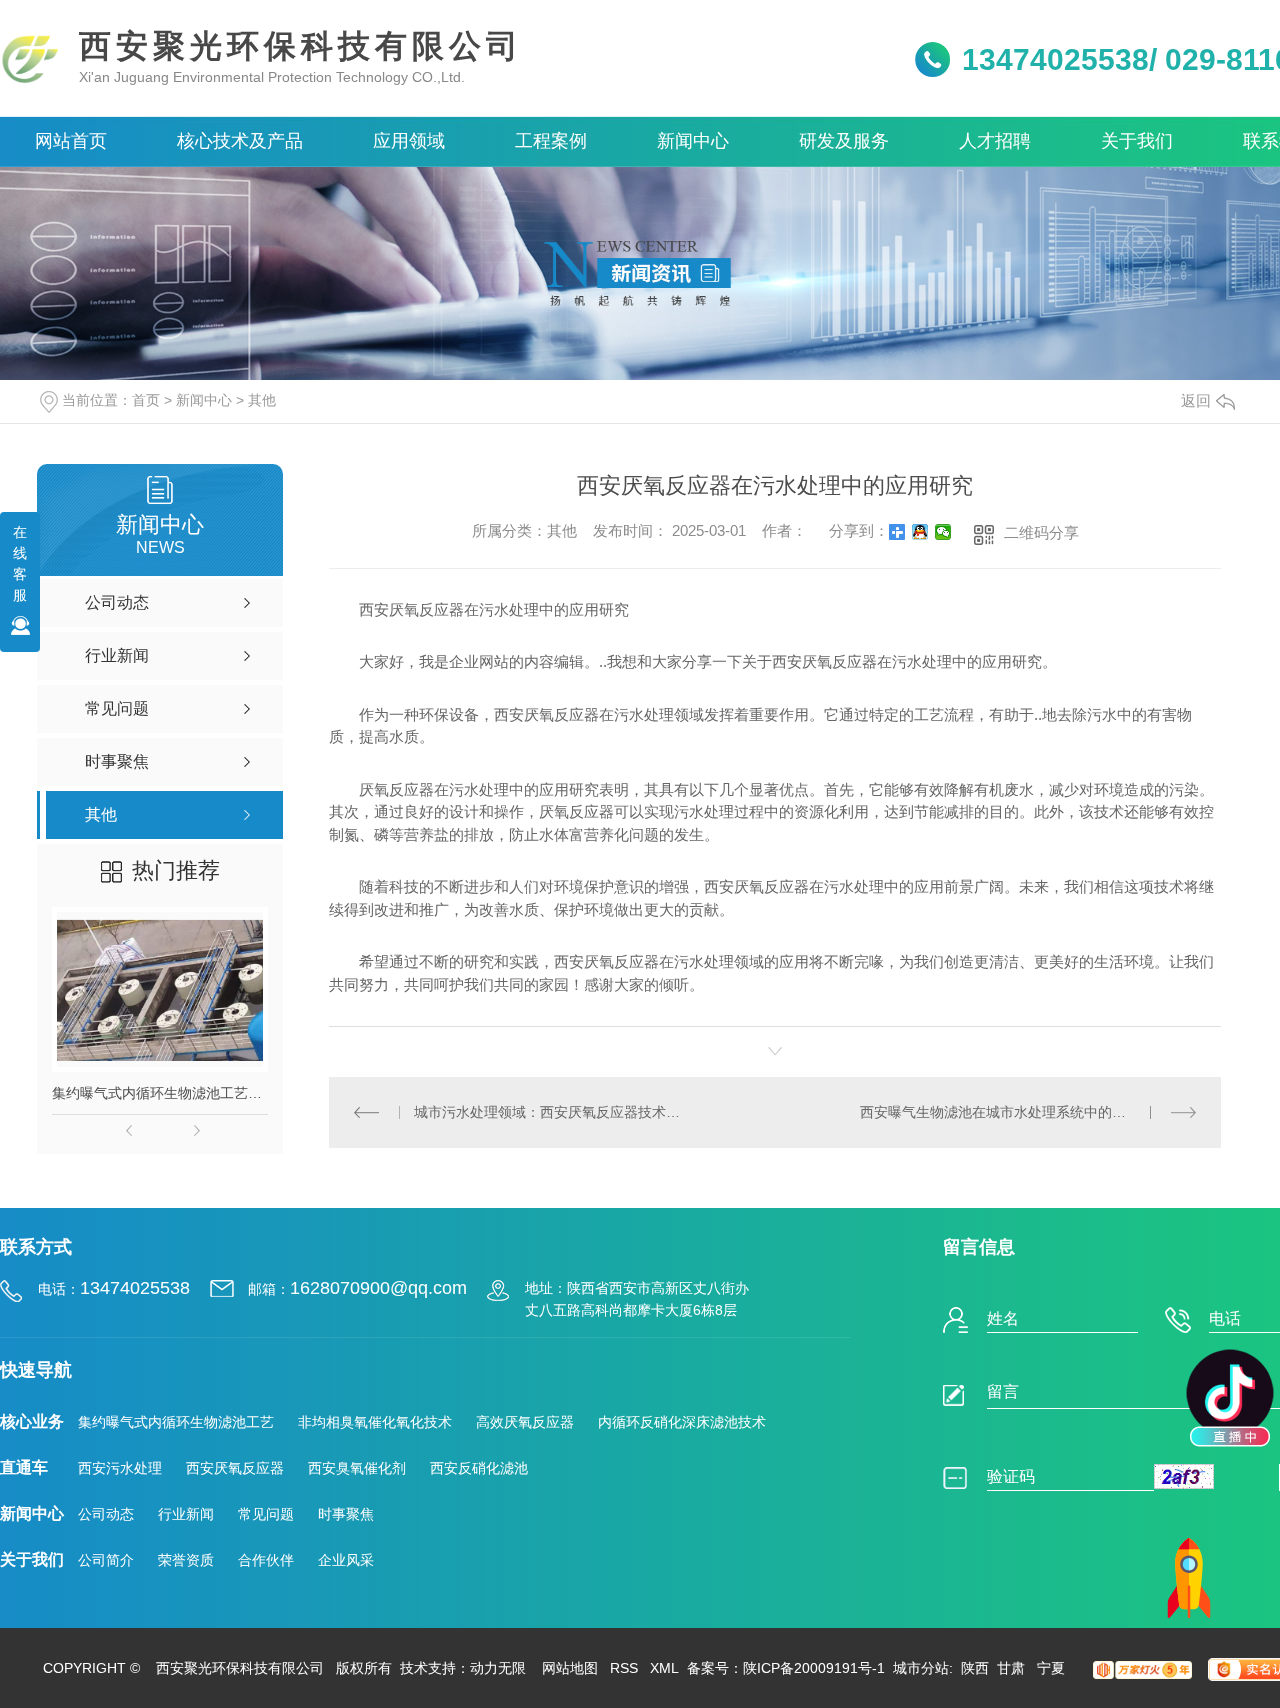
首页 (146, 400)
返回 (1196, 400)
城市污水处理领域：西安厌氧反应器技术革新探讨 (552, 1112)
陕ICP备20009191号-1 (814, 1668)
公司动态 (106, 1514)
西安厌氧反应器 (235, 1468)
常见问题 (266, 1514)
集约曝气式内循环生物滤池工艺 (176, 1422)
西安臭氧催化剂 (357, 1468)
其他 (262, 400)
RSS (624, 1668)
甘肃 (1013, 1668)
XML (664, 1668)
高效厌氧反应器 (525, 1422)
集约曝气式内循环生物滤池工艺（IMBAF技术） (160, 1093)
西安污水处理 (120, 1468)
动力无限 (498, 1668)
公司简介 (106, 1560)
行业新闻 (186, 1514)
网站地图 (570, 1668)
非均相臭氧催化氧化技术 (375, 1422)
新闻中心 (204, 400)
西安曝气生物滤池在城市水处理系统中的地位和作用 (1021, 1112)
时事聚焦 (346, 1514)
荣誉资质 (186, 1560)
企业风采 (346, 1560)
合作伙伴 (266, 1560)
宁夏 (1051, 1668)
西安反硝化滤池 (479, 1468)
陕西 (975, 1668)
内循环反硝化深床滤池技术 (682, 1422)
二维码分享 (1041, 532)
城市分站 (921, 1668)
